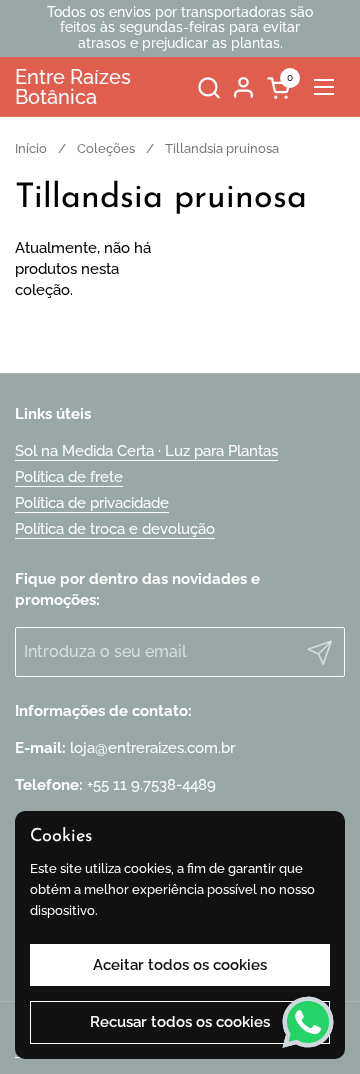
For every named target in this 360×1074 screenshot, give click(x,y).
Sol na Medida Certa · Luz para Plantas (146, 451)
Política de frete (69, 477)
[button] (208, 87)
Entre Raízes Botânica (73, 87)
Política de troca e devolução (115, 529)
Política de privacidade (92, 503)
